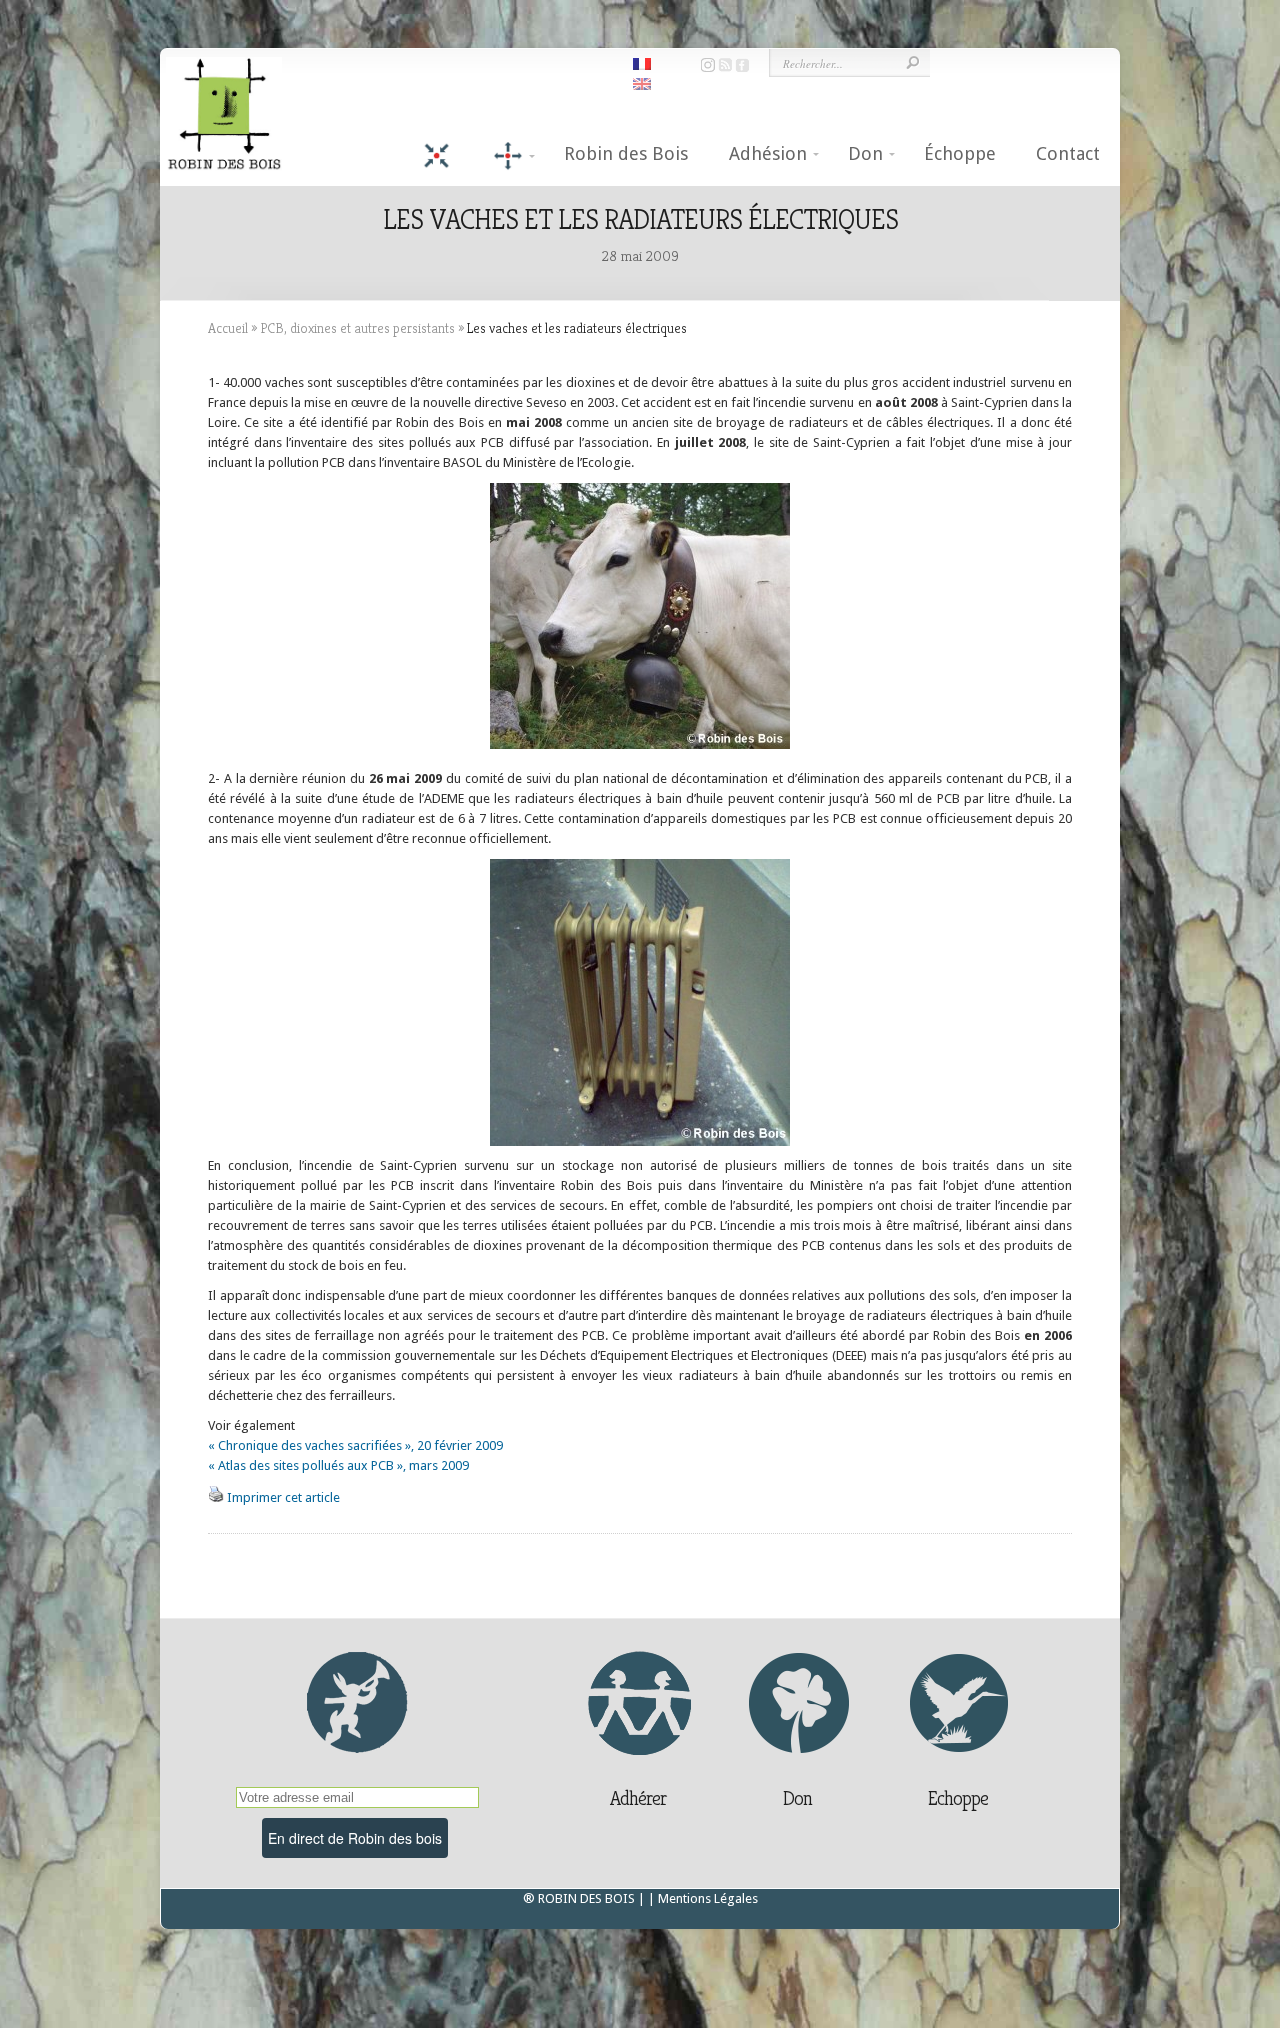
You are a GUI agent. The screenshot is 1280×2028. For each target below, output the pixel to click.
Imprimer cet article (283, 1497)
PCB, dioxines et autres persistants (357, 328)
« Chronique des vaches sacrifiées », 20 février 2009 (355, 1445)
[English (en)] (642, 82)
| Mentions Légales (703, 1898)
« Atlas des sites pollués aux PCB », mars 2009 (338, 1465)
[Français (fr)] (642, 62)
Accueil (228, 328)
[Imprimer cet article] (216, 1497)
